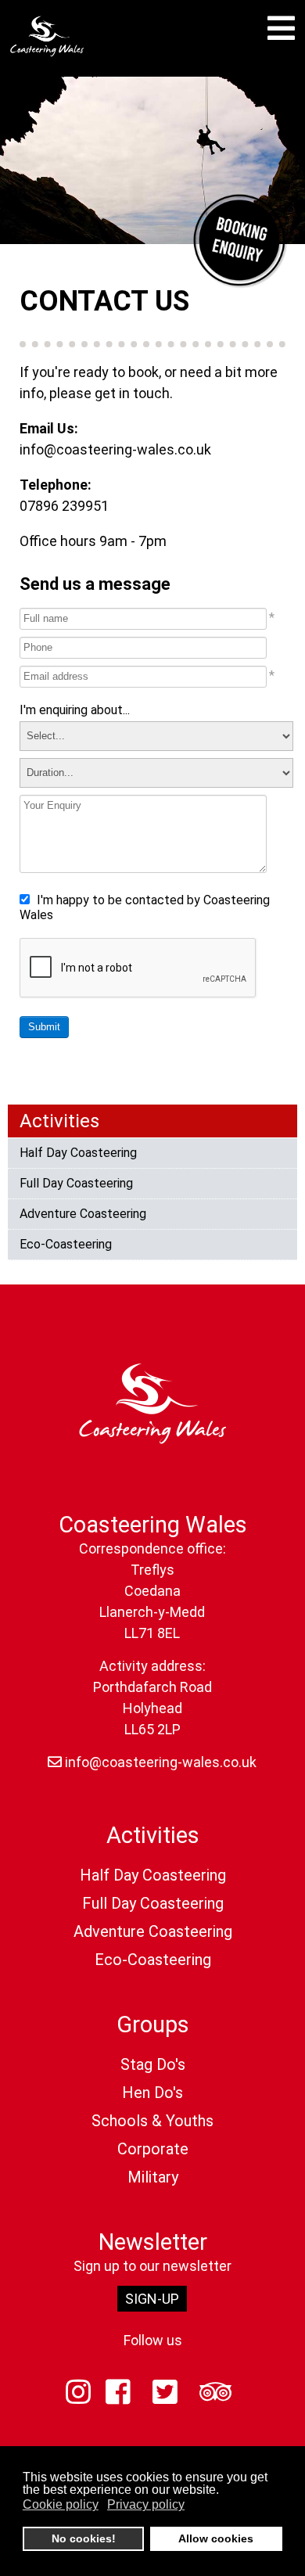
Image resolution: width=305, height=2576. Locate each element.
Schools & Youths (152, 2121)
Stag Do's (153, 2064)
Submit (44, 1027)
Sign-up (152, 2299)
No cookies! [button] (84, 2538)
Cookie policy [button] (61, 2504)
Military (153, 2177)
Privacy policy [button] (146, 2504)
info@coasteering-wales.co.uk (115, 449)
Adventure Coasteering (83, 1214)
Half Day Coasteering (78, 1153)
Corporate (153, 2149)
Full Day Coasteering (76, 1183)
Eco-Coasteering (66, 1244)
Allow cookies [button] (216, 2538)
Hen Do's (152, 2093)
